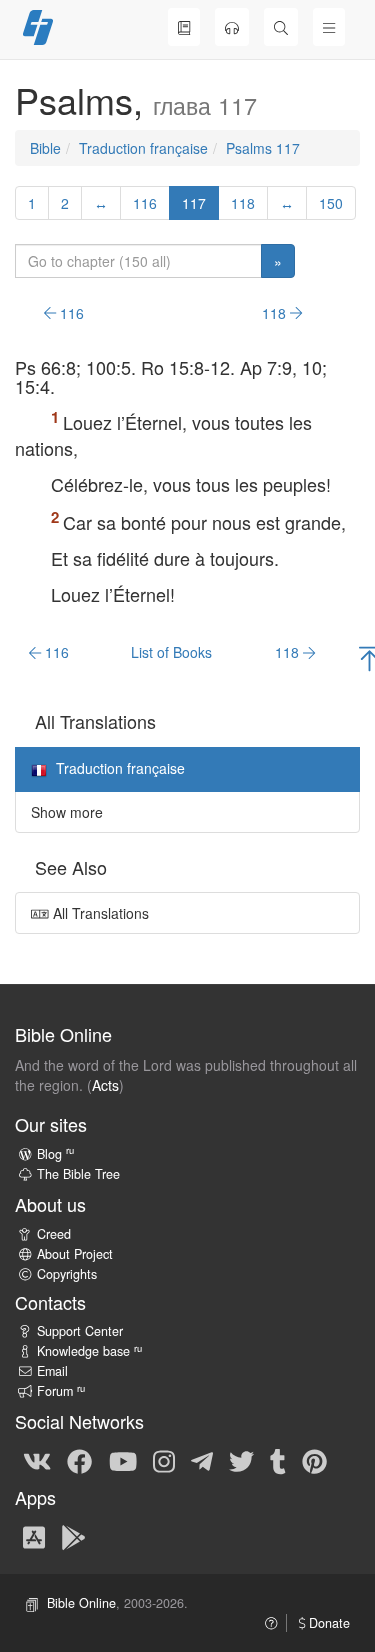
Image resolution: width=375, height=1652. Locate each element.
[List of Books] (184, 27)
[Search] (281, 27)
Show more (67, 812)
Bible (45, 148)
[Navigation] (329, 27)
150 (331, 203)
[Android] (73, 1536)
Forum (61, 1391)
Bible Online (81, 1603)
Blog (55, 1154)
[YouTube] (123, 1460)
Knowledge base (89, 1351)
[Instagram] (164, 1460)
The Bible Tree (78, 1174)
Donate (327, 1623)
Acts (105, 1085)
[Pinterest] (314, 1460)
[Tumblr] (278, 1460)
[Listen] (232, 27)
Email (52, 1371)
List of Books (171, 652)
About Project (75, 1254)
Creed (54, 1234)
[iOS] (34, 1536)
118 (243, 203)
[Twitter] (241, 1460)
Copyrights (67, 1274)
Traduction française (143, 148)
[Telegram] (202, 1460)
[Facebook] (79, 1460)
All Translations (99, 913)
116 (145, 203)
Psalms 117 (263, 148)
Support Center (80, 1331)
